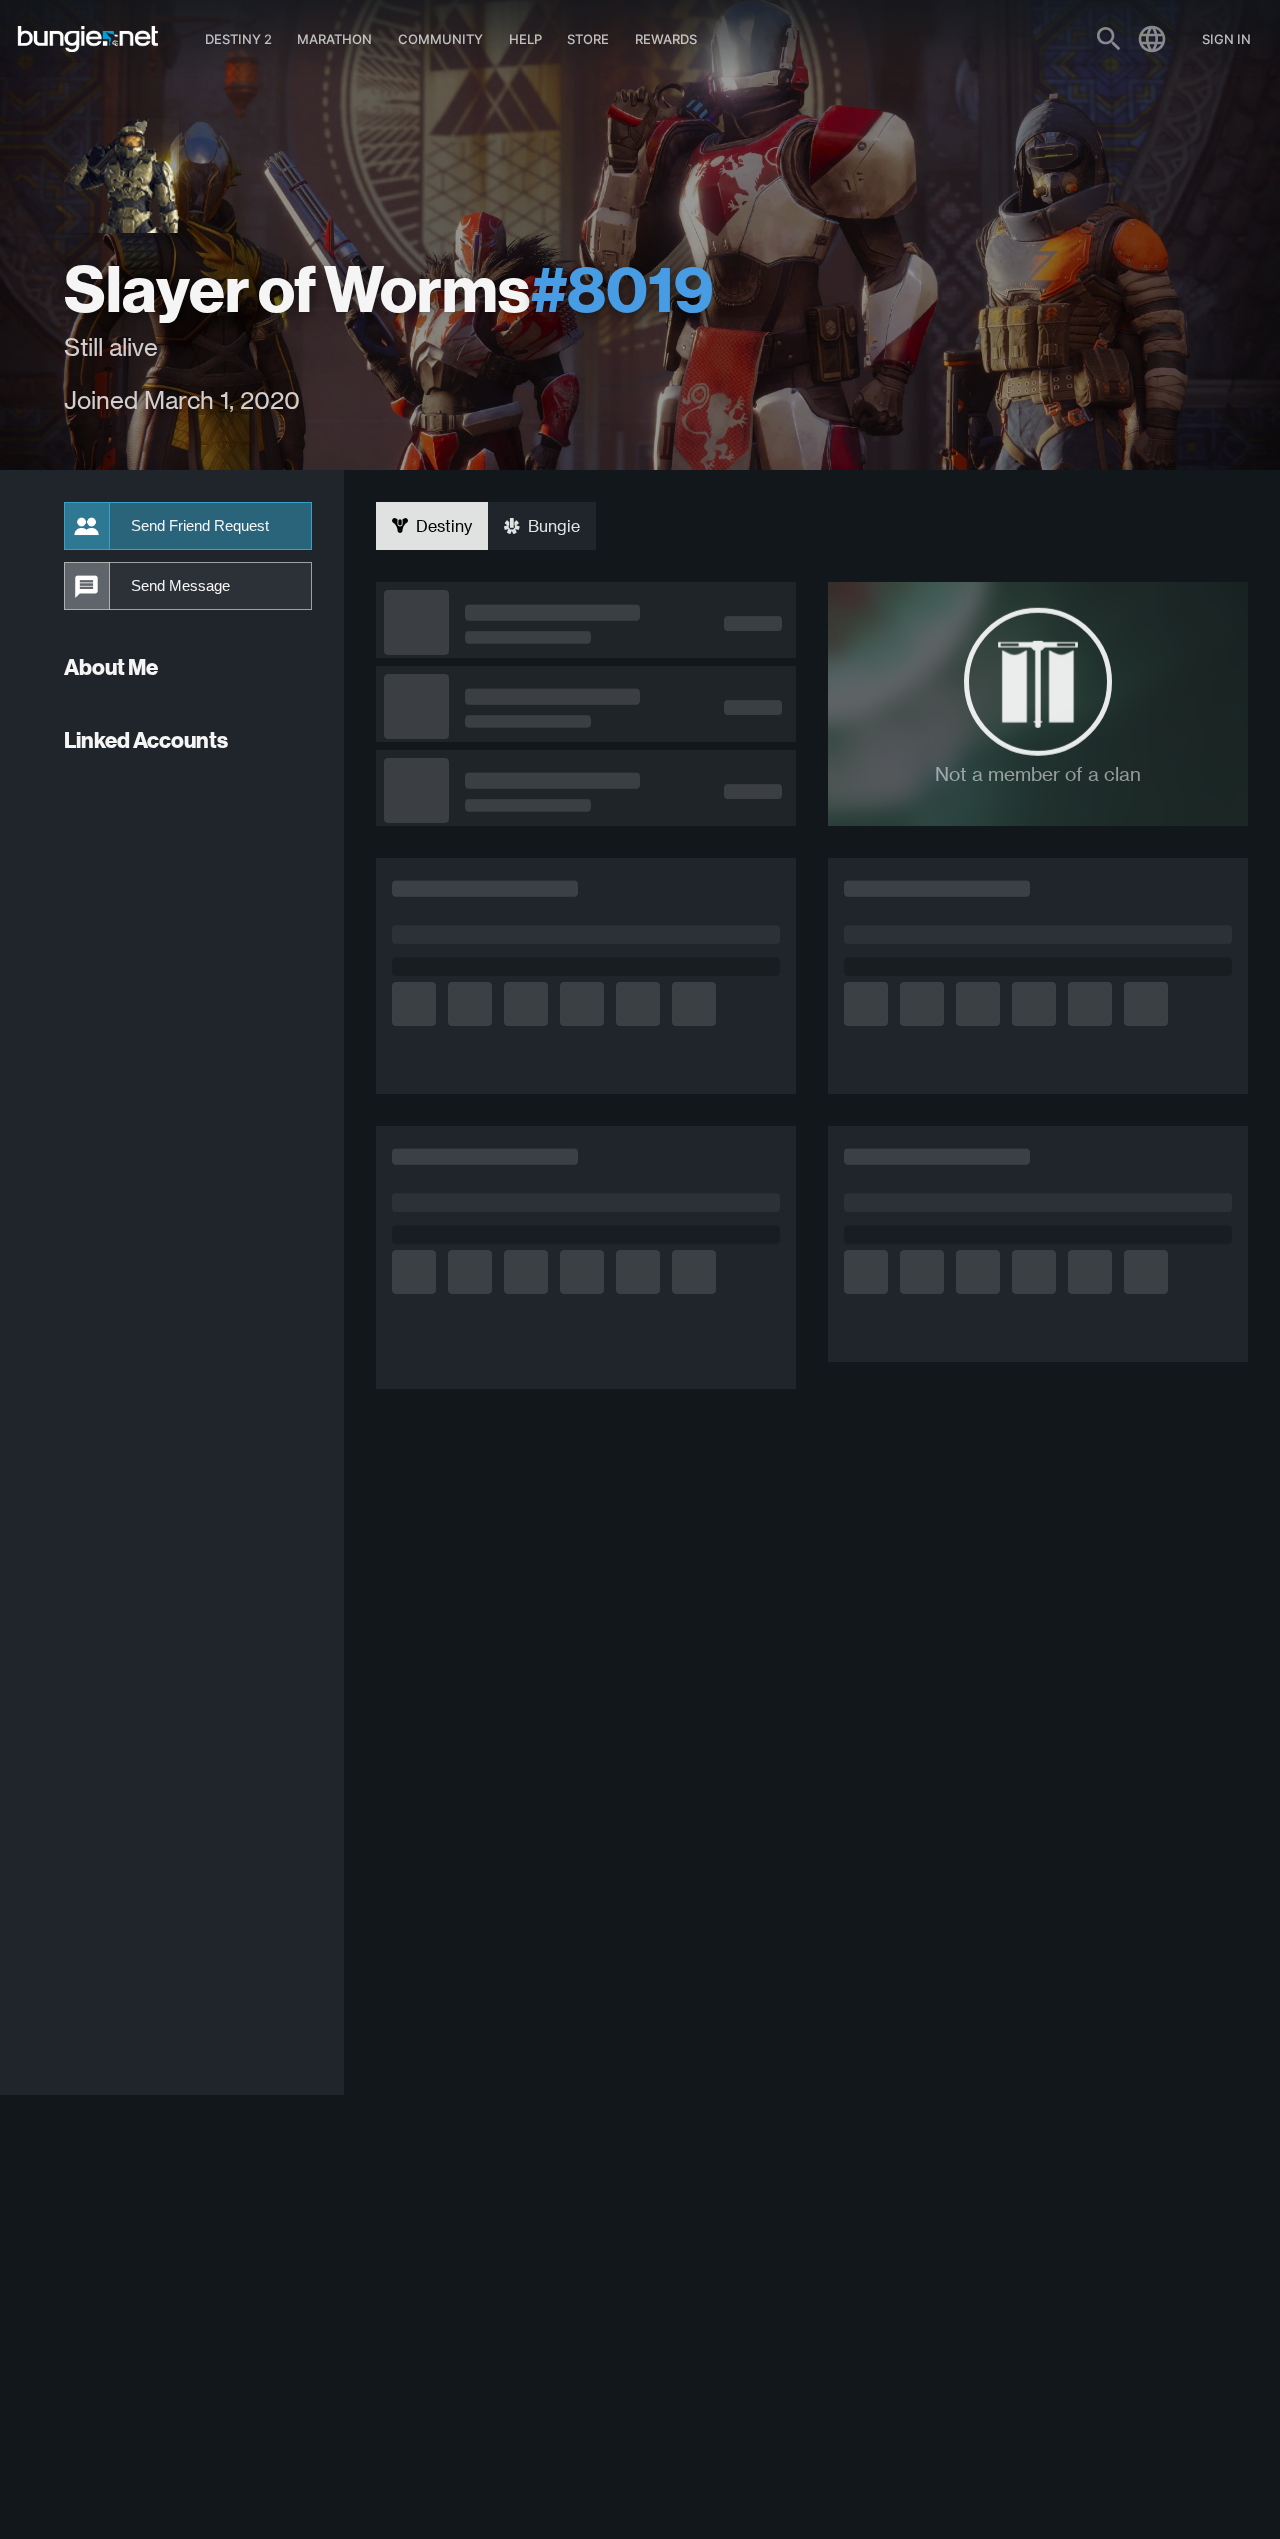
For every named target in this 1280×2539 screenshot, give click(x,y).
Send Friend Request (200, 526)
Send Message (180, 586)
